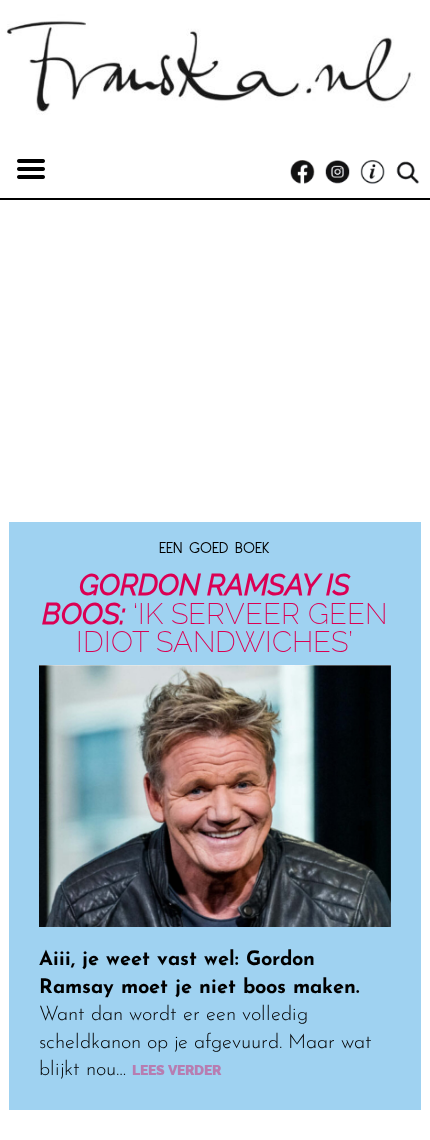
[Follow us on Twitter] (377, 172)
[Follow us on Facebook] (307, 172)
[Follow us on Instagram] (342, 172)
